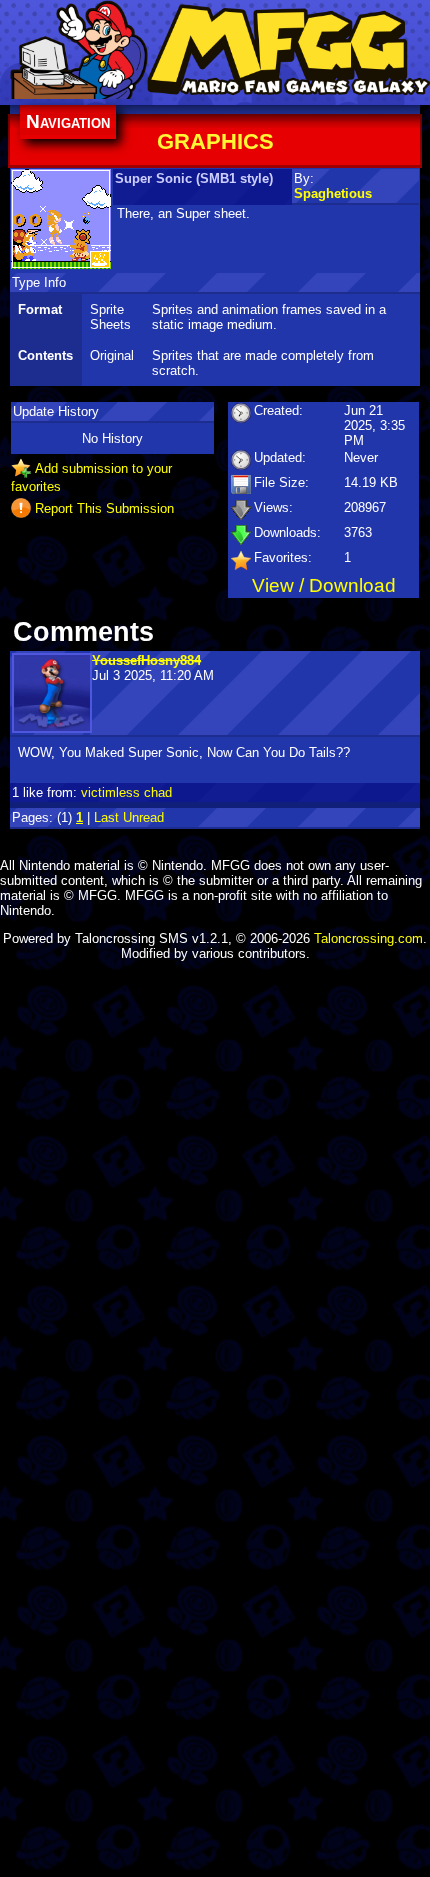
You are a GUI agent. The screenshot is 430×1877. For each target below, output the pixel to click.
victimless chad (126, 792)
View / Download (324, 585)
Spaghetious (333, 193)
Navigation (68, 121)
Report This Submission (104, 507)
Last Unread (129, 817)
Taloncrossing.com (368, 938)
